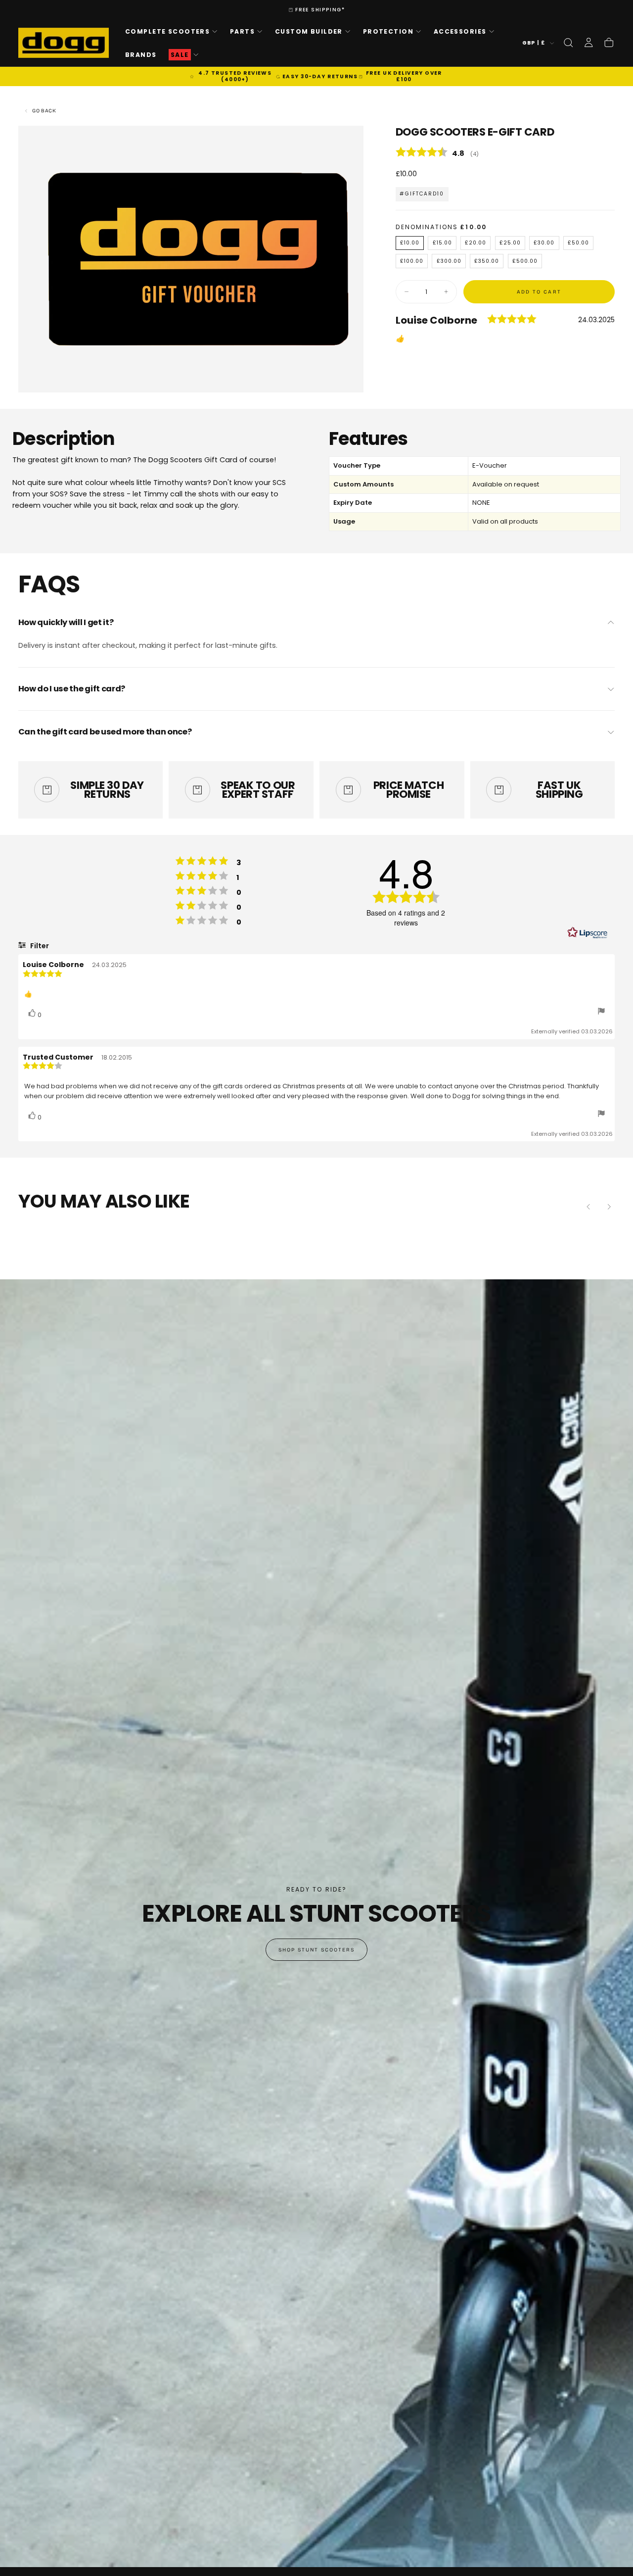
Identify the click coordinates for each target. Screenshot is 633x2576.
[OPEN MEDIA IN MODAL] (347, 376)
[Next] (609, 1207)
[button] (568, 43)
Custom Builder (309, 31)
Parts (242, 31)
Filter (39, 946)
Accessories (460, 31)
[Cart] (609, 43)
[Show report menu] (601, 1012)
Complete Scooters (167, 31)
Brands (141, 54)
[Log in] (588, 43)
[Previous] (588, 1207)
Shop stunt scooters (317, 1950)
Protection (388, 31)
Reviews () (505, 154)
